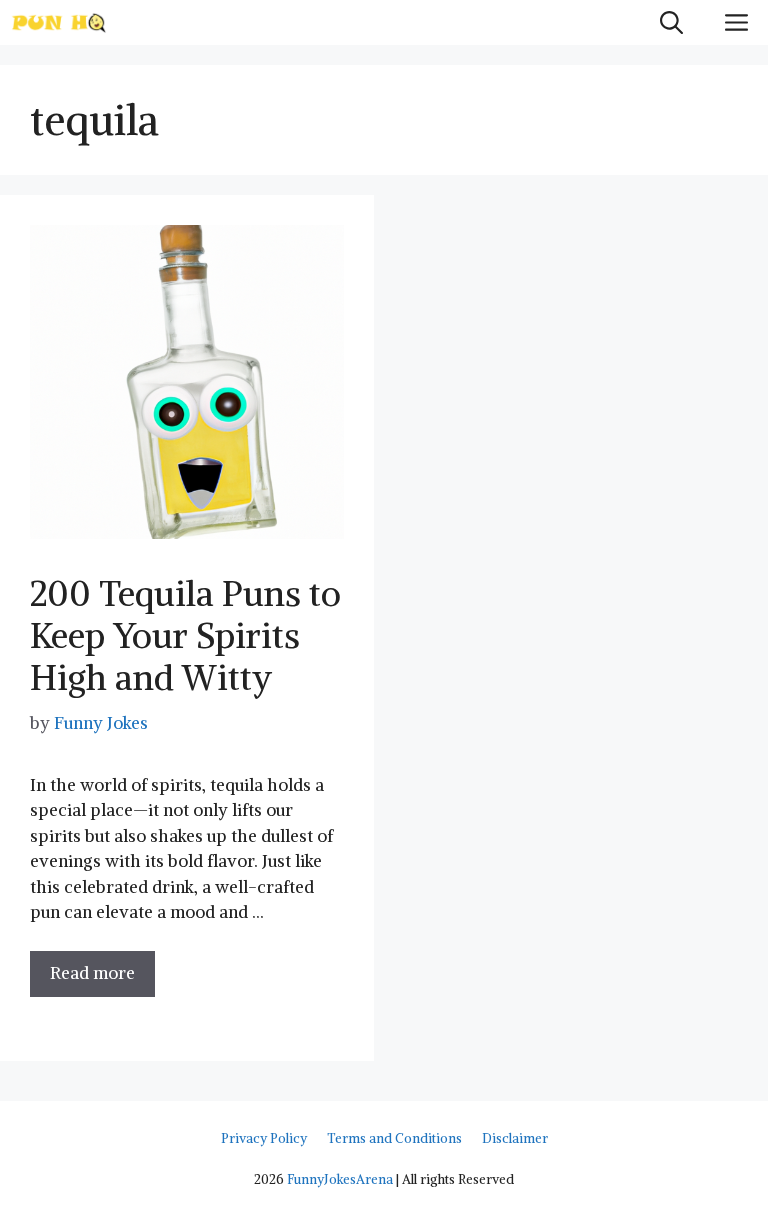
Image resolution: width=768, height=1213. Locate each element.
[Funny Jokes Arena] (59, 22)
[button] (671, 22)
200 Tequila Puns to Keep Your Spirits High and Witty (185, 635)
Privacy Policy (264, 1138)
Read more (92, 973)
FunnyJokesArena (340, 1179)
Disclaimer (515, 1138)
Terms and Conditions (394, 1138)
